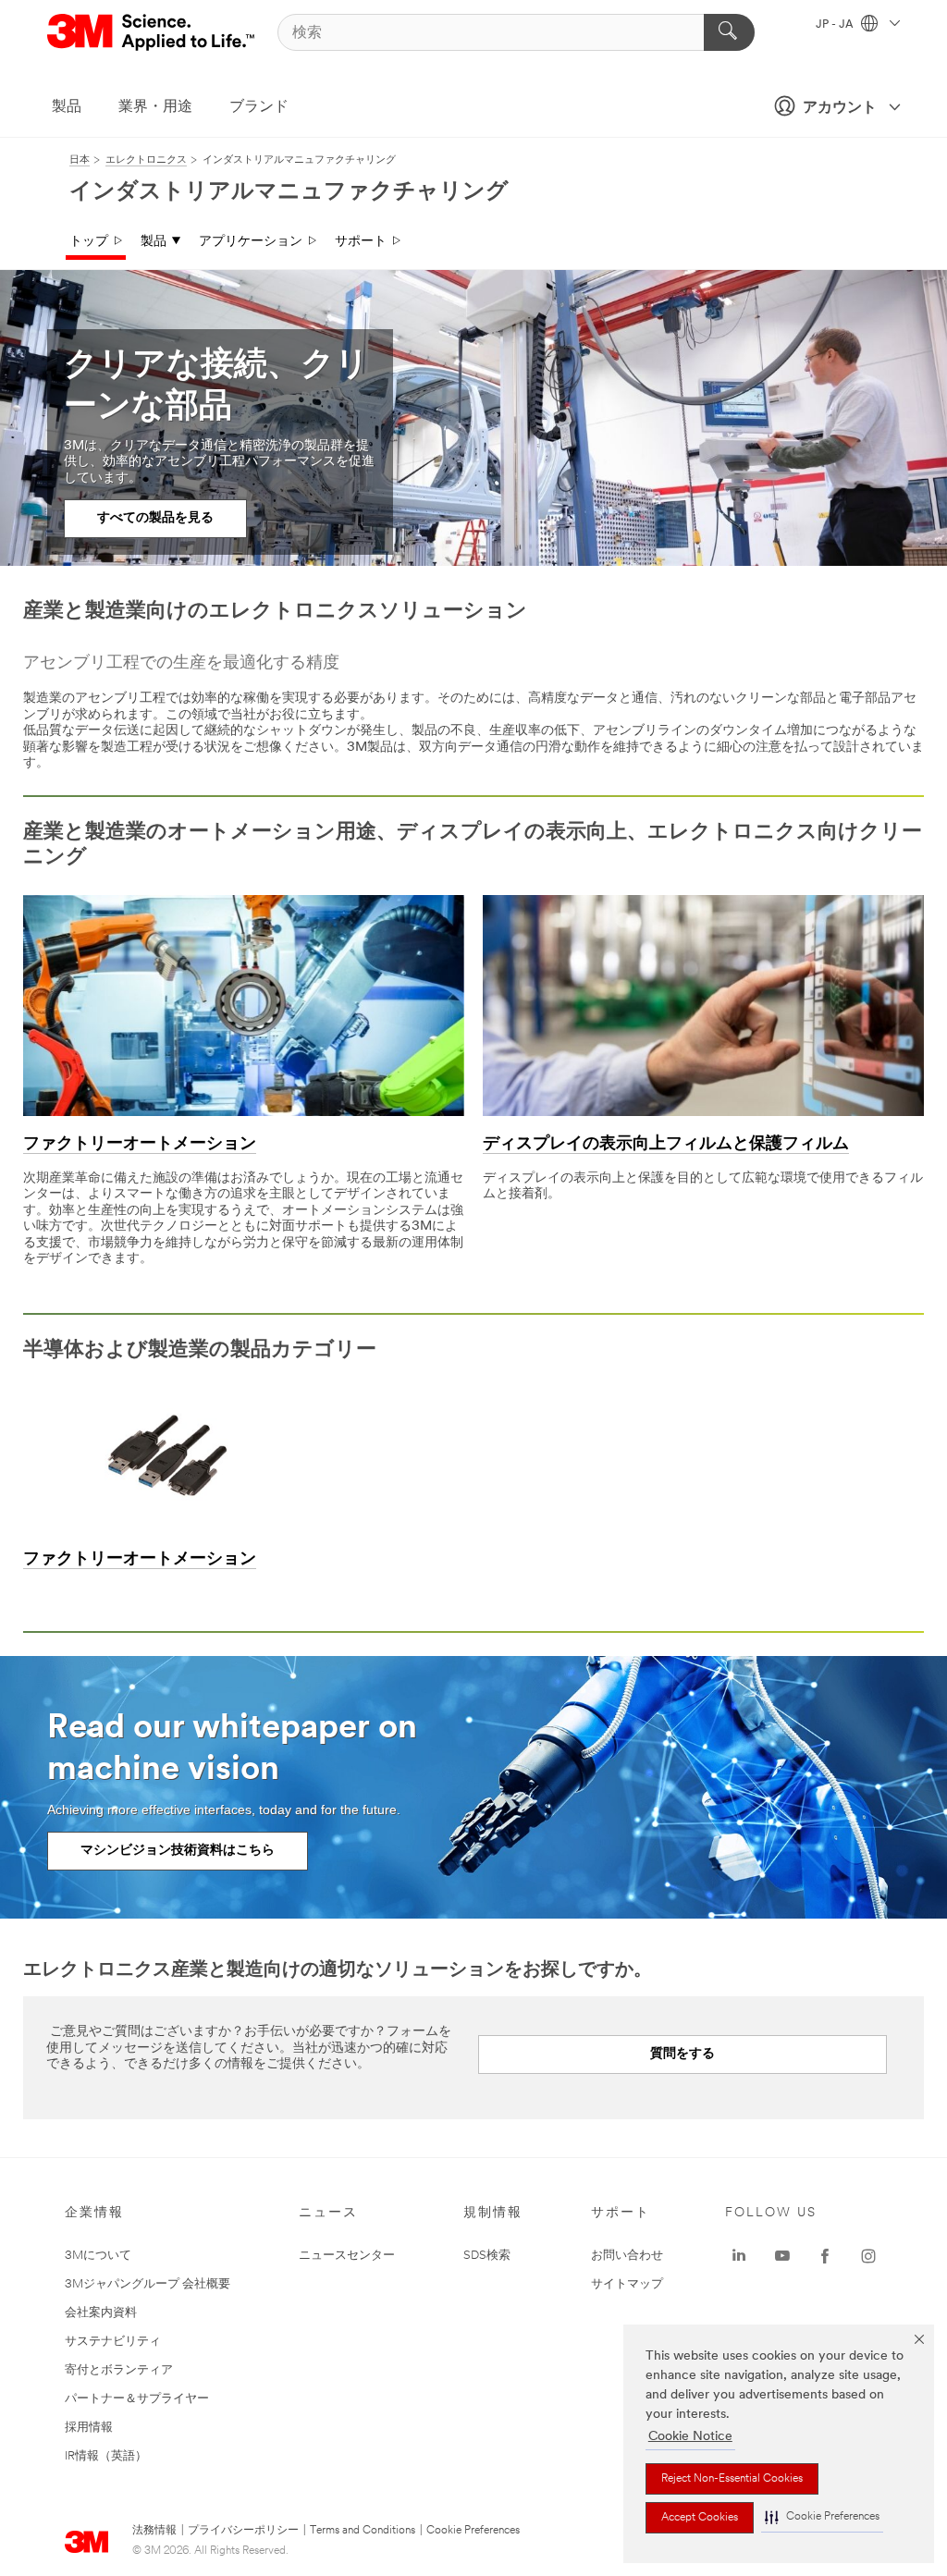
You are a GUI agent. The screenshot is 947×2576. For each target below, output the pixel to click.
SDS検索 (487, 2256)
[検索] (729, 32)
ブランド (259, 107)
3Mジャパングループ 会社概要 (148, 2284)
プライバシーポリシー (243, 2531)
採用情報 (89, 2428)
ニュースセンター (347, 2256)
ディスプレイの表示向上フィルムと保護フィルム (666, 1145)
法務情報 (154, 2531)
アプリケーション (251, 242)
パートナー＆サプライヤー (137, 2399)
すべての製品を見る (155, 518)
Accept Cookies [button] (700, 2518)
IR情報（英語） (106, 2456)
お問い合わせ (627, 2256)
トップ (89, 242)
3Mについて (98, 2256)
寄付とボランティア (119, 2370)
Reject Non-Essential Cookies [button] (732, 2479)
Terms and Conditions (363, 2531)
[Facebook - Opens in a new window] (825, 2256)
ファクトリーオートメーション (140, 1145)
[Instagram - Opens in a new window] (868, 2256)
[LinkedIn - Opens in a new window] (739, 2256)
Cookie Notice (690, 2437)
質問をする (683, 2054)
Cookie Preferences (473, 2531)
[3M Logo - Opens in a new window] (152, 32)
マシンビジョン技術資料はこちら (178, 1851)
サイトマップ (627, 2284)
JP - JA (836, 25)
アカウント (840, 108)
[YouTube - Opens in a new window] (782, 2256)
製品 (67, 107)
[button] (822, 2517)
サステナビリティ (113, 2342)
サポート (361, 242)
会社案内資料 (101, 2313)
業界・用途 (155, 107)
